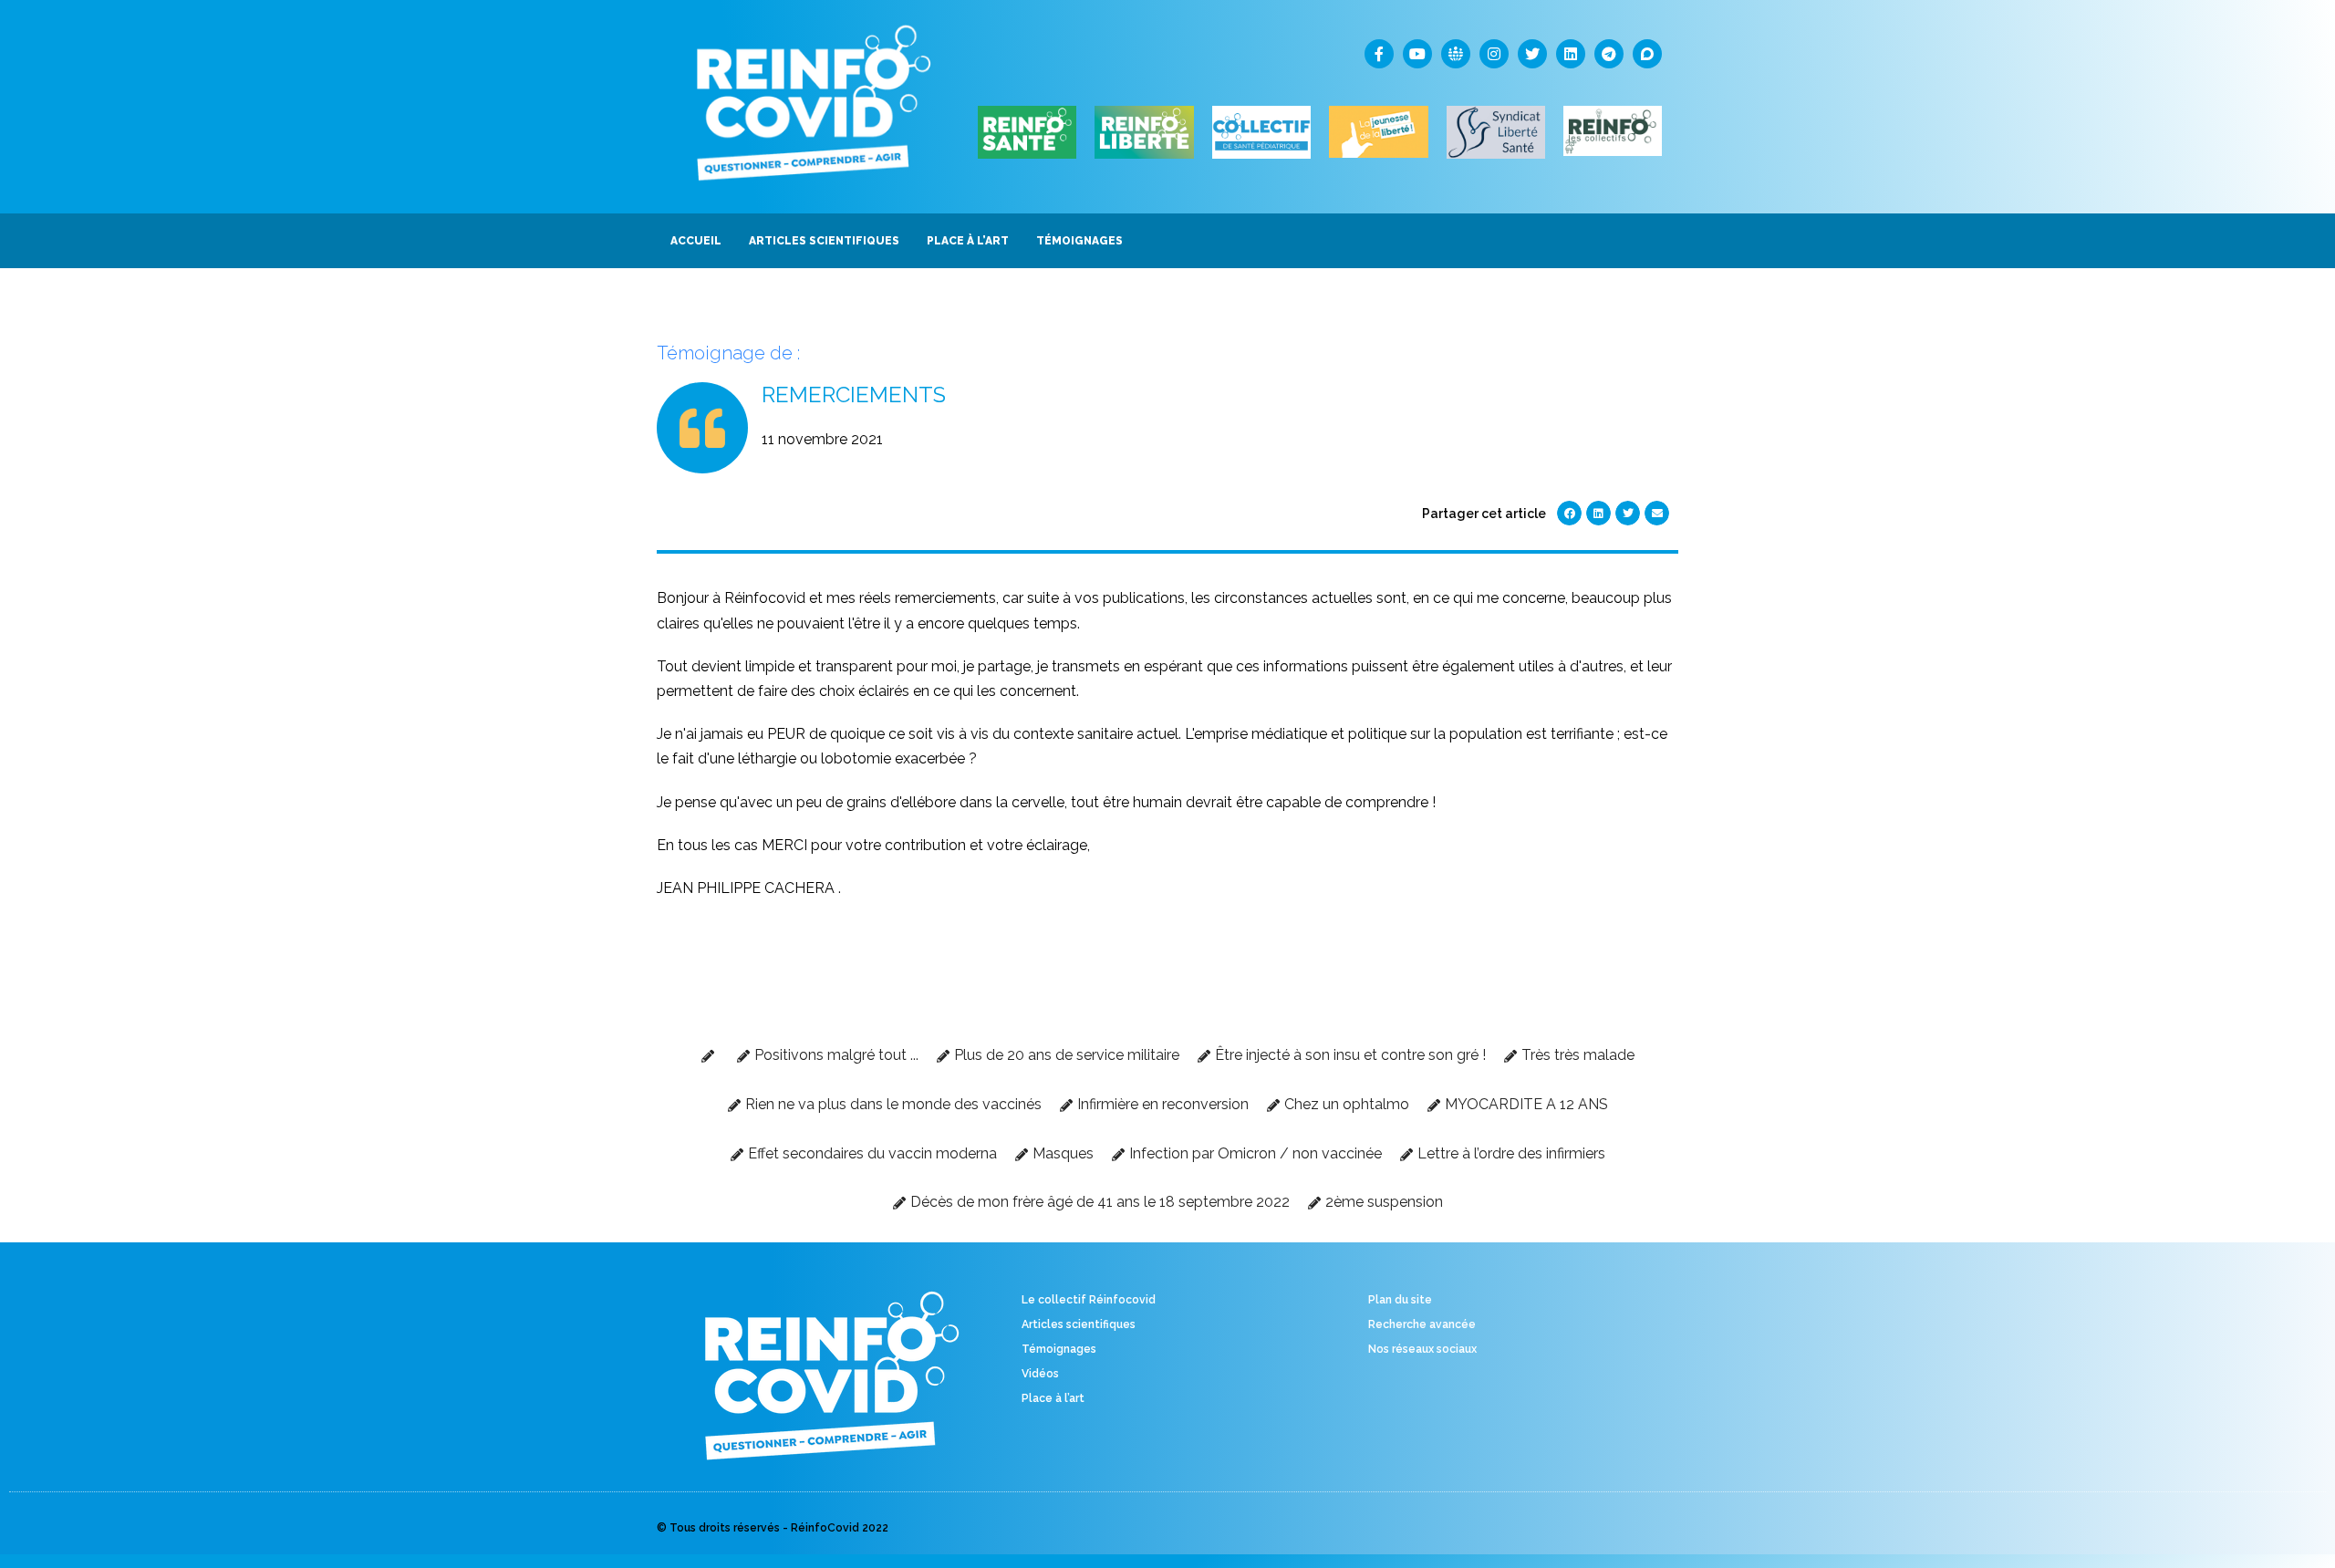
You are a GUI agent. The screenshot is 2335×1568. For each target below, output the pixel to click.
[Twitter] (1532, 54)
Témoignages (1059, 1349)
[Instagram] (1494, 54)
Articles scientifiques (1079, 1324)
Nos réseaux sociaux (1422, 1349)
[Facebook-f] (1379, 54)
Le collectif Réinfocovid (1089, 1300)
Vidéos (1040, 1374)
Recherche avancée (1422, 1324)
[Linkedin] (1571, 54)
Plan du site (1400, 1300)
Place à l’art (1053, 1398)
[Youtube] (1417, 54)
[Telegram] (1609, 54)
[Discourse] (1647, 54)
